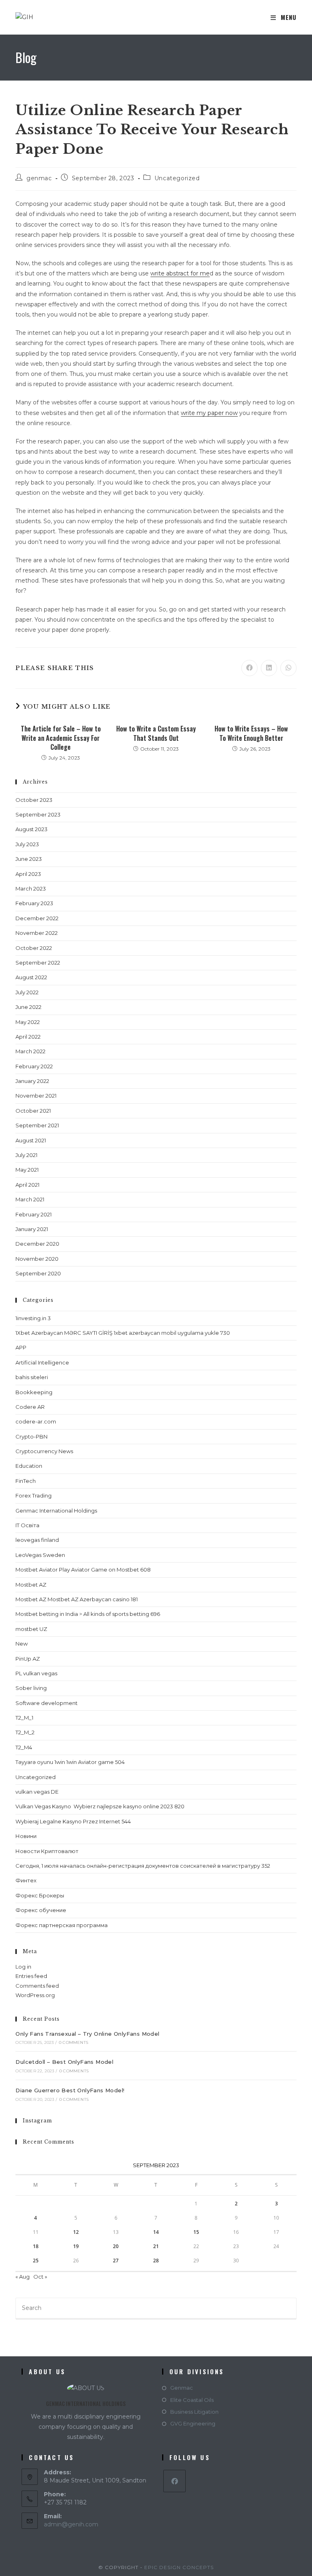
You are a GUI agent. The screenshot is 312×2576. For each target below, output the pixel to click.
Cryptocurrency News (44, 1451)
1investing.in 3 (33, 1318)
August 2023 (31, 829)
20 (116, 2246)
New (22, 1644)
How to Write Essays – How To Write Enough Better (251, 733)
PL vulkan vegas (36, 1673)
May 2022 (28, 1022)
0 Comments (74, 2042)
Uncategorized (177, 178)
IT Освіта (27, 1525)
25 (36, 2261)
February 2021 (34, 1214)
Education (29, 1466)
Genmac (182, 2388)
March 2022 (30, 1051)
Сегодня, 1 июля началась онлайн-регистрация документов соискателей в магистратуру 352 (143, 1866)
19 (76, 2246)
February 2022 (34, 1066)
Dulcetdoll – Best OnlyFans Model (64, 2062)
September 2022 (38, 963)
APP (21, 1347)
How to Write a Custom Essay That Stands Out (156, 733)
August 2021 (31, 1140)
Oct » (40, 2277)
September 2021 (37, 1125)
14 (156, 2232)
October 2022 (34, 948)
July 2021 (26, 1155)
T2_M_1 (24, 1718)
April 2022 (28, 1037)
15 (196, 2232)
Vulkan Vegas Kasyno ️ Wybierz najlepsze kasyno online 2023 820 (100, 1806)
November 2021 (36, 1096)
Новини (26, 1836)
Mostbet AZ (31, 1585)
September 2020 (38, 1273)
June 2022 (28, 1007)
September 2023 (38, 814)
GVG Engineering (193, 2423)
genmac (39, 178)
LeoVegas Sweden (40, 1555)
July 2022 (27, 992)
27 (116, 2261)
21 (156, 2246)
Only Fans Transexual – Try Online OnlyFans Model (87, 2034)
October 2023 (34, 800)
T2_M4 (24, 1747)
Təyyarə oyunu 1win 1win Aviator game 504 (70, 1762)
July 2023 (27, 844)
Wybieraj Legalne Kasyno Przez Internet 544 (73, 1821)
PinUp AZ (28, 1659)
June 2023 (29, 859)
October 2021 (33, 1111)
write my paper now (209, 413)
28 (156, 2261)
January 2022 (32, 1081)
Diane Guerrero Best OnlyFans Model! (70, 2090)
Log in (23, 1967)
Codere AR (30, 1407)
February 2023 (34, 903)
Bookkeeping (34, 1392)
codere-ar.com (36, 1421)
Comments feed (37, 1986)
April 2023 (28, 874)
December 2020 (37, 1244)
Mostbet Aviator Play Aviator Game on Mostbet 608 (83, 1570)
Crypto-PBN (31, 1436)
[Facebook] (174, 2481)
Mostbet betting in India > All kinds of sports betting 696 (88, 1614)
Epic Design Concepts (179, 2567)
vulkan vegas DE (37, 1792)
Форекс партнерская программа (62, 1925)
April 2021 (27, 1185)
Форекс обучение (41, 1910)
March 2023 (31, 889)
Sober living (31, 1688)
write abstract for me (180, 273)
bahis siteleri (32, 1377)
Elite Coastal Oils (192, 2400)
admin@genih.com (71, 2524)
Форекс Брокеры (40, 1895)
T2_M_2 (25, 1732)
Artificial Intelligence (42, 1362)
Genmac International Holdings (56, 1511)
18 (36, 2246)
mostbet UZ (31, 1629)
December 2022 (37, 918)
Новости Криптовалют (47, 1851)
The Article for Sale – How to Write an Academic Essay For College (61, 738)
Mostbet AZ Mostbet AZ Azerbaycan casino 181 (77, 1599)
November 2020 (37, 1259)
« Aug (23, 2277)
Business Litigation (194, 2412)
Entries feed (31, 1976)
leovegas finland (37, 1540)
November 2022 (37, 933)
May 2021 (27, 1170)
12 (76, 2232)
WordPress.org (35, 1995)
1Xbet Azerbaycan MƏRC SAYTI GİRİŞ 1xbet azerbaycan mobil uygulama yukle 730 (123, 1333)
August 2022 (31, 977)
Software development (47, 1703)
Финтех (26, 1880)
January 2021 (32, 1229)
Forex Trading (34, 1495)
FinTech (26, 1481)
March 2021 (30, 1199)
